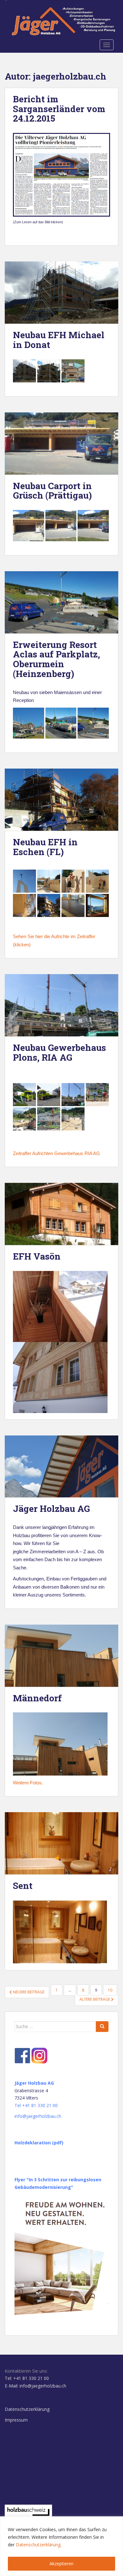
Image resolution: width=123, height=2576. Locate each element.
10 (110, 1990)
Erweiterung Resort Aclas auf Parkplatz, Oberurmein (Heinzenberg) (56, 659)
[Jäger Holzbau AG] (61, 1467)
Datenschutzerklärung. (39, 2545)
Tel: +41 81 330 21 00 (27, 2378)
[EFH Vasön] (61, 1214)
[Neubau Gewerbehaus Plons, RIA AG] (61, 1005)
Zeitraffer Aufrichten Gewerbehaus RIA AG (56, 1153)
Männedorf (37, 1698)
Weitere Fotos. (28, 1783)
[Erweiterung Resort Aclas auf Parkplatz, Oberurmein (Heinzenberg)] (61, 602)
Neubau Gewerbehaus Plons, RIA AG (59, 1052)
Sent (23, 1886)
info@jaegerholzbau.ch (38, 2116)
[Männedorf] (61, 1656)
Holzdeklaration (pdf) (39, 2143)
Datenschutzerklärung (27, 2409)
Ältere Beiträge (95, 1999)
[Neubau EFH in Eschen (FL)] (61, 800)
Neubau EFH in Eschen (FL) (45, 847)
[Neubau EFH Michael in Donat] (61, 293)
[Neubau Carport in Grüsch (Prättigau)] (61, 443)
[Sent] (61, 1843)
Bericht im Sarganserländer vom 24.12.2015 (59, 109)
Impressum (16, 2420)
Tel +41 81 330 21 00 (36, 2105)
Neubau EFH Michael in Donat (59, 340)
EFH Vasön (37, 1256)
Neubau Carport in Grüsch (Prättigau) (52, 491)
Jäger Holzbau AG (51, 1509)
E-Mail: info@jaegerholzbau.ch (35, 2386)
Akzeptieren (61, 2564)
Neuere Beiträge (28, 1992)
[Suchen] (102, 2027)
